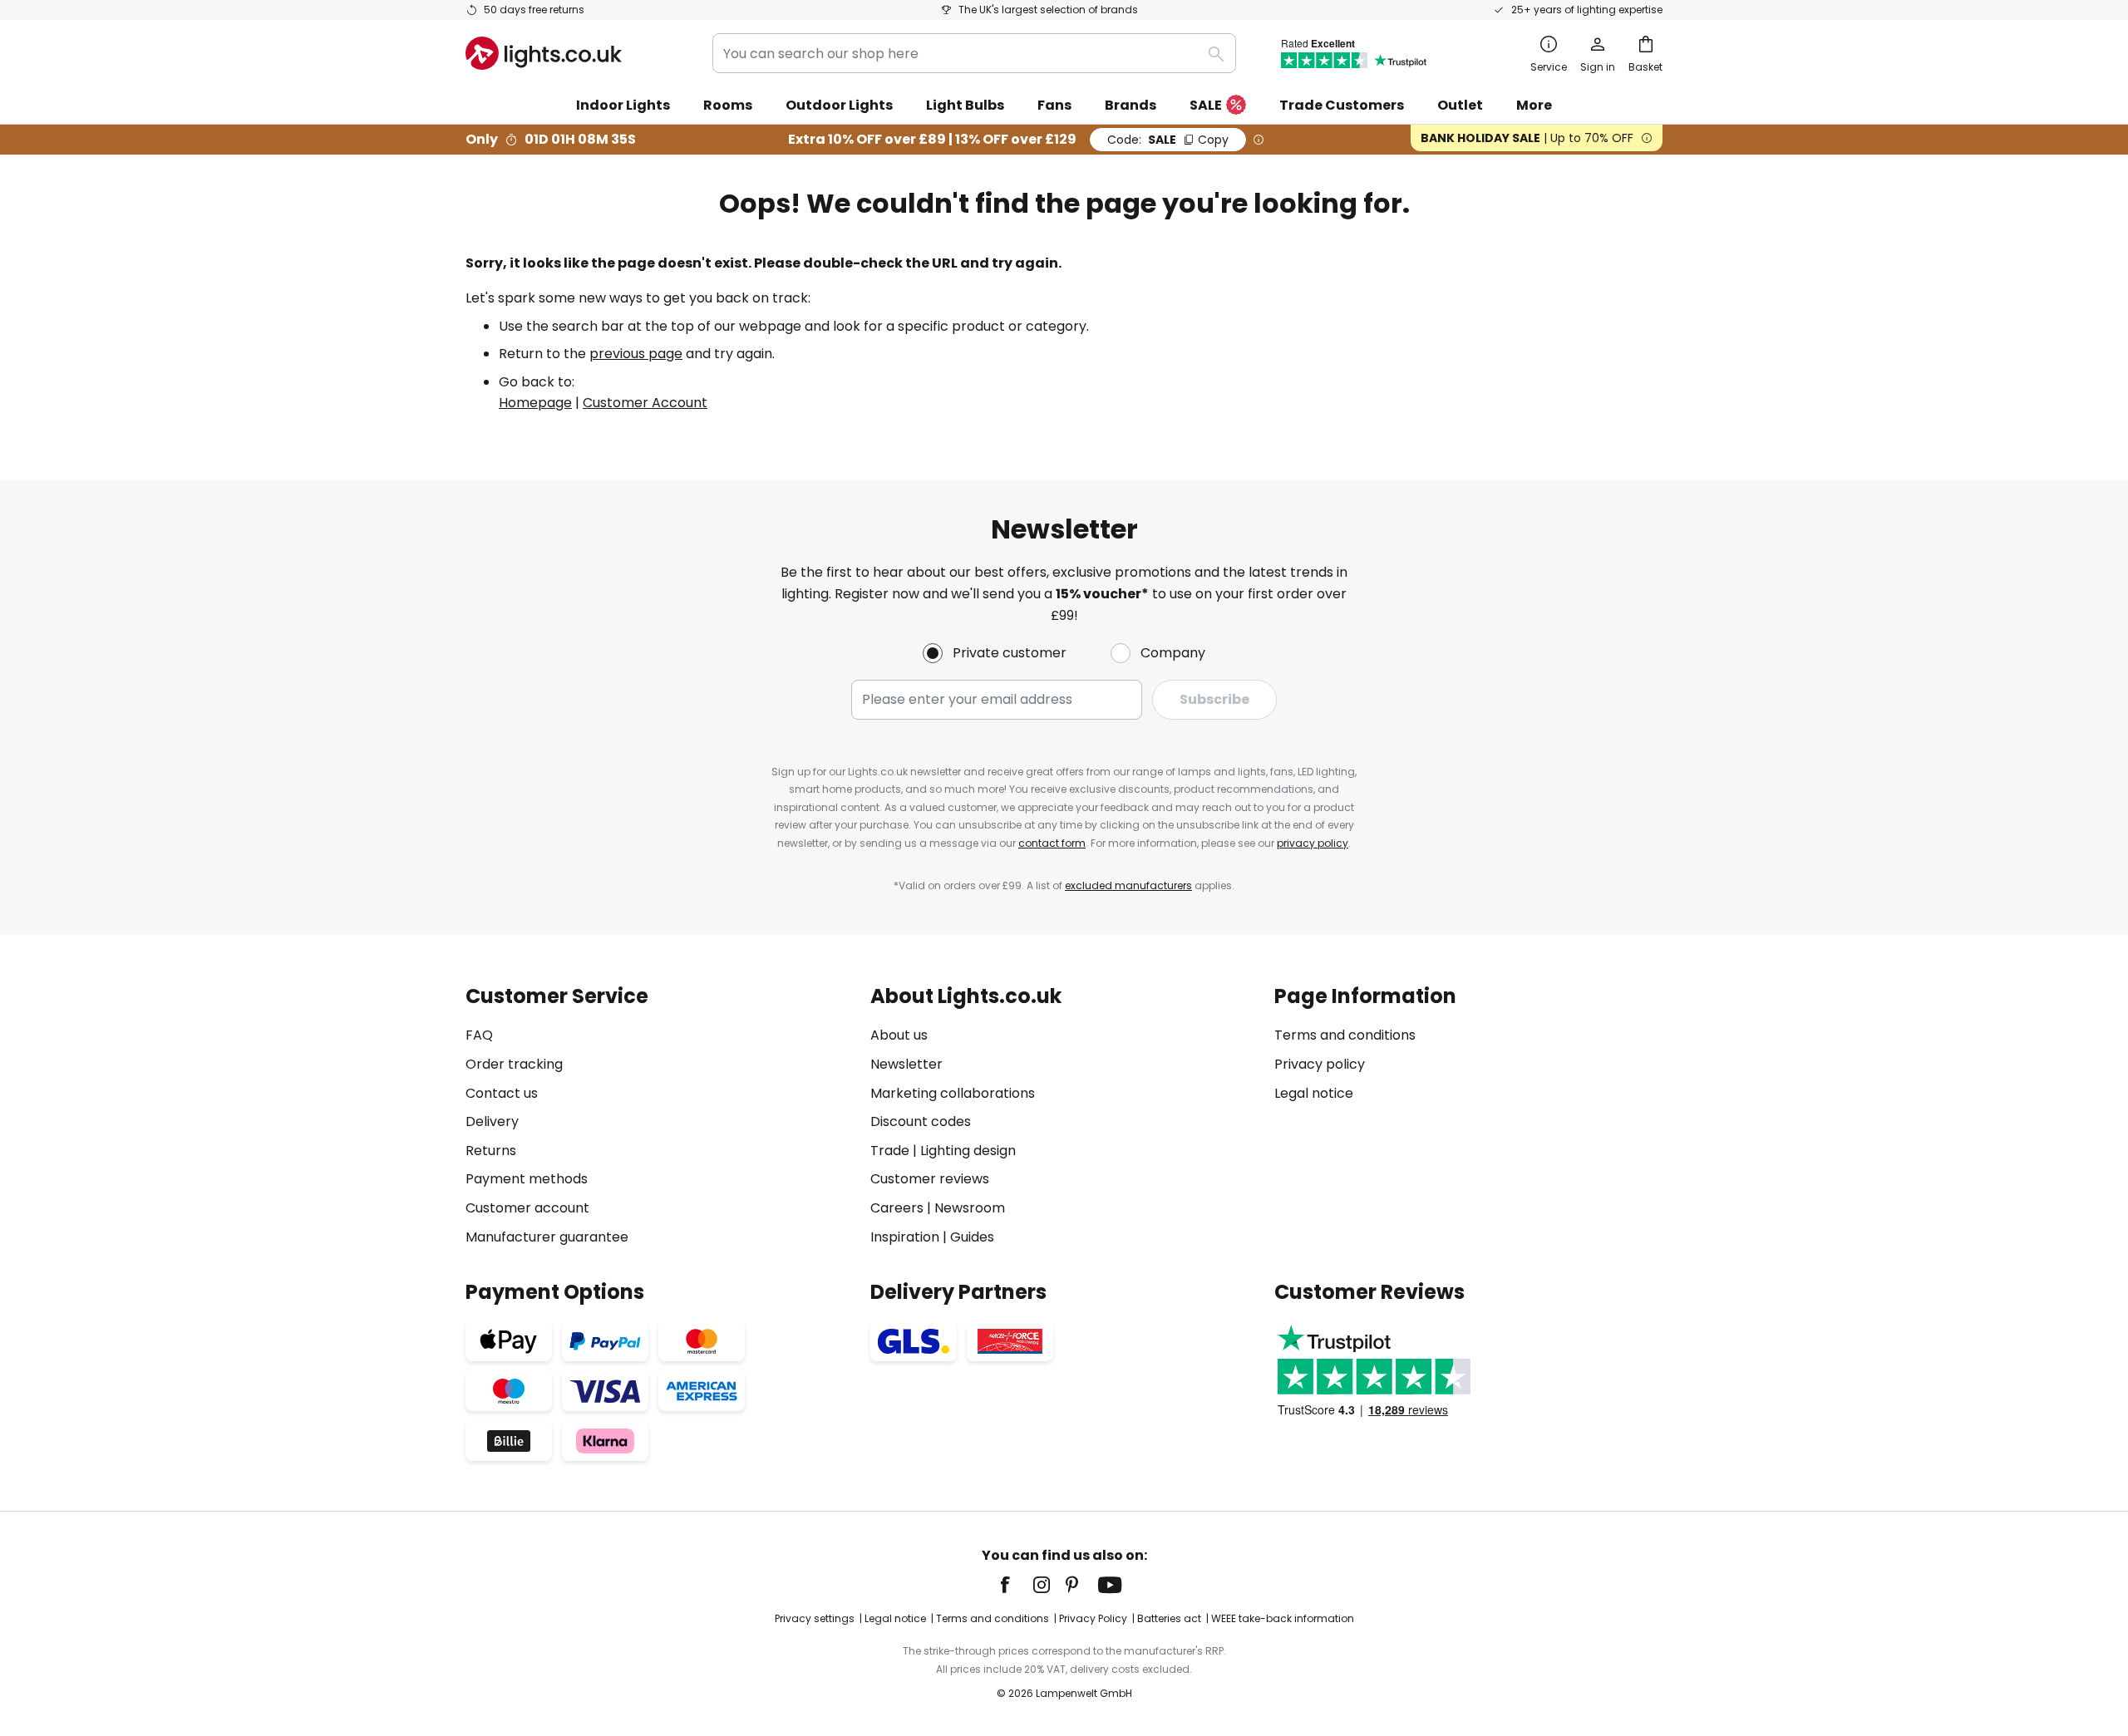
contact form (1052, 843)
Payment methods (527, 1179)
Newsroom (970, 1208)
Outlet (1460, 105)
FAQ (479, 1035)
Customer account (527, 1208)
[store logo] (544, 53)
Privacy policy (1320, 1064)
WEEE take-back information (1283, 1618)
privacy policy (1313, 843)
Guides (972, 1237)
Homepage (535, 403)
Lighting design (968, 1151)
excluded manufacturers (1128, 885)
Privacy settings (815, 1618)
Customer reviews (930, 1179)
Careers (897, 1208)
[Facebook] (1016, 1585)
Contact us (502, 1093)
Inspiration (905, 1237)
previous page (636, 354)
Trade (890, 1151)
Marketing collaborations (953, 1093)
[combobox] (974, 53)
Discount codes (921, 1121)
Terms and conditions (1345, 1035)
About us (899, 1035)
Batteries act (1169, 1618)
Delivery (492, 1121)
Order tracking (514, 1064)
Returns (491, 1151)
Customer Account (645, 403)
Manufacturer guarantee (547, 1237)
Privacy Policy (1093, 1618)
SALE (1206, 105)
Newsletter (906, 1064)
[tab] (660, 1116)
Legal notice (1314, 1093)
